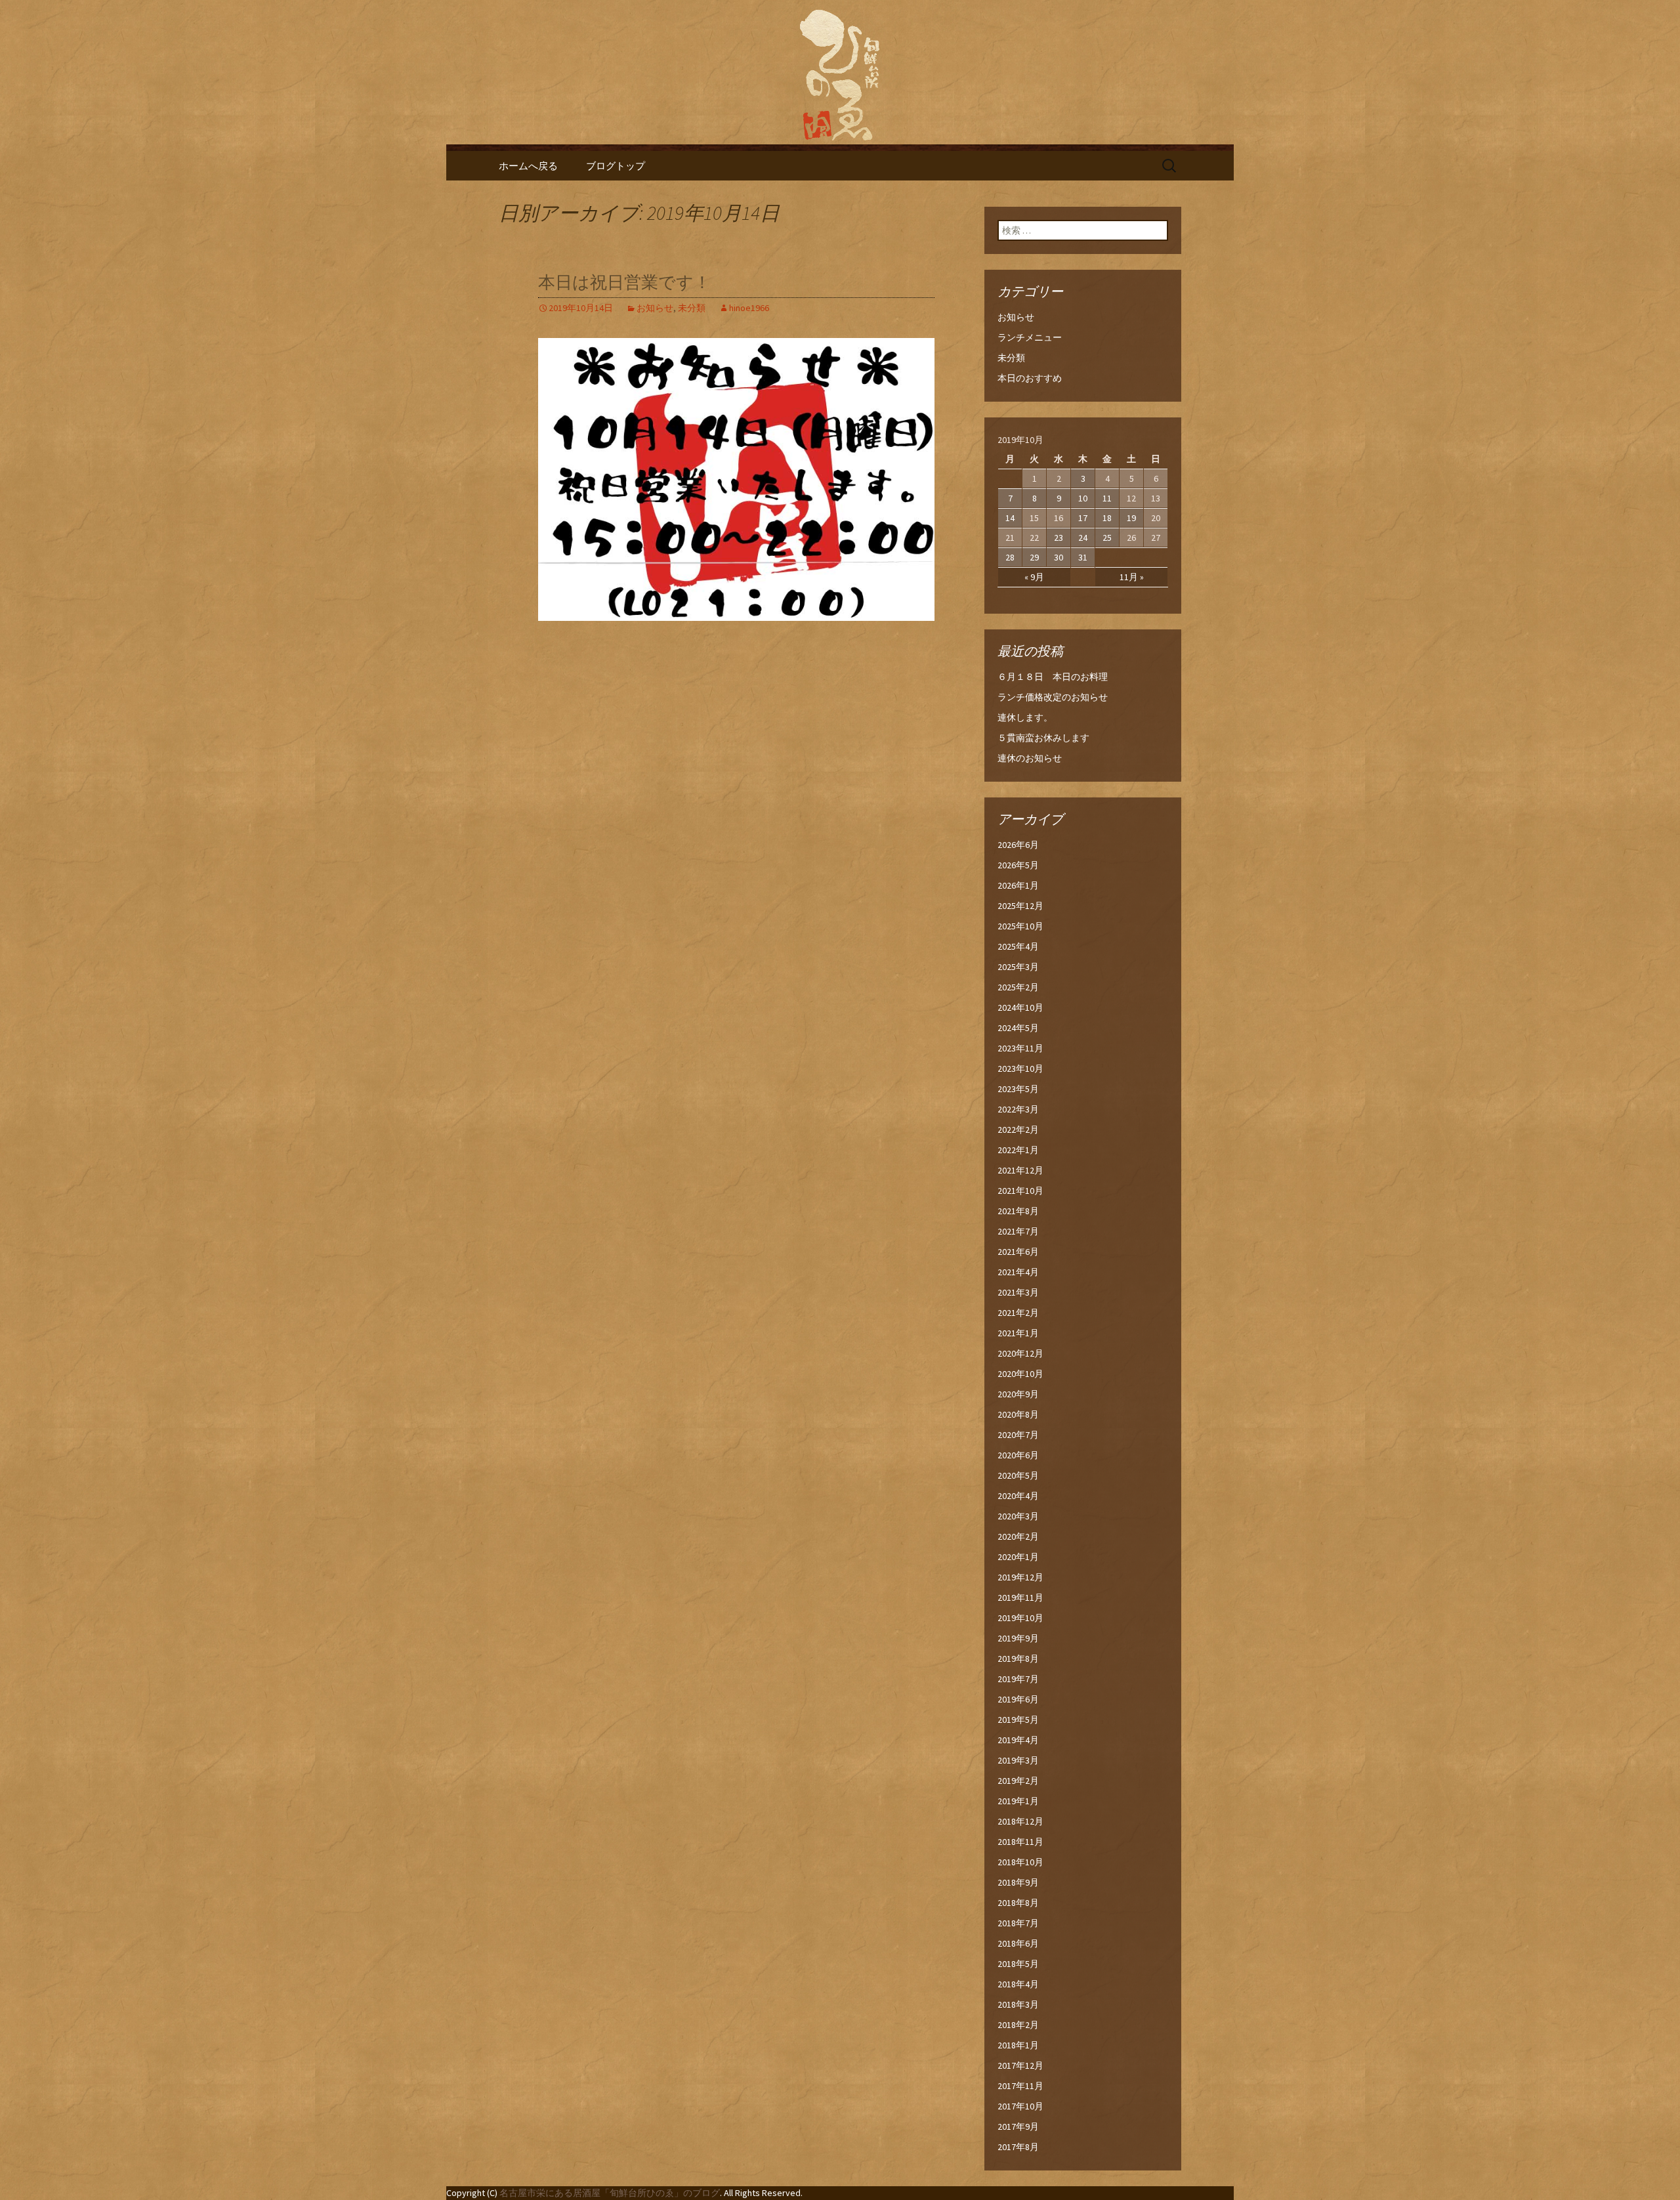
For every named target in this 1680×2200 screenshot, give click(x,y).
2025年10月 (1020, 926)
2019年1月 (1018, 1801)
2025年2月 (1018, 987)
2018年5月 (1018, 1964)
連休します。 (1025, 717)
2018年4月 (1018, 1984)
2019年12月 (1020, 1577)
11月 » (1132, 577)
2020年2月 (1018, 1536)
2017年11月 (1020, 2086)
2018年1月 (1018, 2045)
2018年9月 (1018, 1882)
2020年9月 (1018, 1394)
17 (1083, 518)
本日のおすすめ (1030, 378)
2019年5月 (1018, 1720)
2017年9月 (1018, 2126)
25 (1107, 538)
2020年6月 (1018, 1455)
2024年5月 (1018, 1028)
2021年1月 (1018, 1333)
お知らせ (655, 308)
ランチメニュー (1030, 337)
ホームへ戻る (528, 166)
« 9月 (1034, 577)
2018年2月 (1018, 2025)
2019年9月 (1018, 1638)
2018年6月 (1018, 1943)
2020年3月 (1018, 1516)
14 (1010, 518)
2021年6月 (1018, 1252)
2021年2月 (1018, 1313)
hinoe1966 (749, 308)
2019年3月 (1018, 1760)
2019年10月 (1020, 1618)
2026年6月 (1018, 845)
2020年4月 (1018, 1496)
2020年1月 (1018, 1557)
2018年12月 (1020, 1821)
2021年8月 (1018, 1211)
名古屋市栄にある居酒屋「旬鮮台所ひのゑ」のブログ (610, 2193)
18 (1107, 518)
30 (1059, 557)
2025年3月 (1018, 967)
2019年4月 (1018, 1740)
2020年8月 (1018, 1414)
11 (1107, 498)
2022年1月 (1018, 1150)
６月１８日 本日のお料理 (1053, 677)
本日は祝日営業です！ (624, 283)
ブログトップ (616, 166)
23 (1059, 538)
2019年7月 (1018, 1679)
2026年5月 (1018, 865)
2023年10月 (1020, 1068)
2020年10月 (1020, 1374)
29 (1034, 557)
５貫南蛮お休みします (1043, 738)
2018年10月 (1020, 1862)
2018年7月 (1018, 1923)
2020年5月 (1018, 1475)
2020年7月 (1018, 1435)
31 (1083, 557)
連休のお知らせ (1030, 758)
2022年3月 (1018, 1109)
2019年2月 (1018, 1781)
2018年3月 (1018, 2004)
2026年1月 (1018, 885)
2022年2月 (1018, 1130)
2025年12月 (1020, 906)
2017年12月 (1020, 2065)
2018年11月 (1020, 1842)
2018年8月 (1018, 1903)
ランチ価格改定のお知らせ (1053, 697)
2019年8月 (1018, 1659)
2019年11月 (1020, 1597)
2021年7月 (1018, 1231)
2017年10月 (1020, 2106)
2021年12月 (1020, 1170)
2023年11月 (1020, 1048)
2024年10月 (1020, 1007)
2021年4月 (1018, 1272)
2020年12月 (1020, 1353)
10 (1083, 498)
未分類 (692, 308)
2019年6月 (1018, 1699)
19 (1131, 518)
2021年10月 (1020, 1191)
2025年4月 (1018, 946)
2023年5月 (1018, 1089)
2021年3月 (1018, 1292)
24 (1083, 538)
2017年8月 (1018, 2147)
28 (1010, 557)
